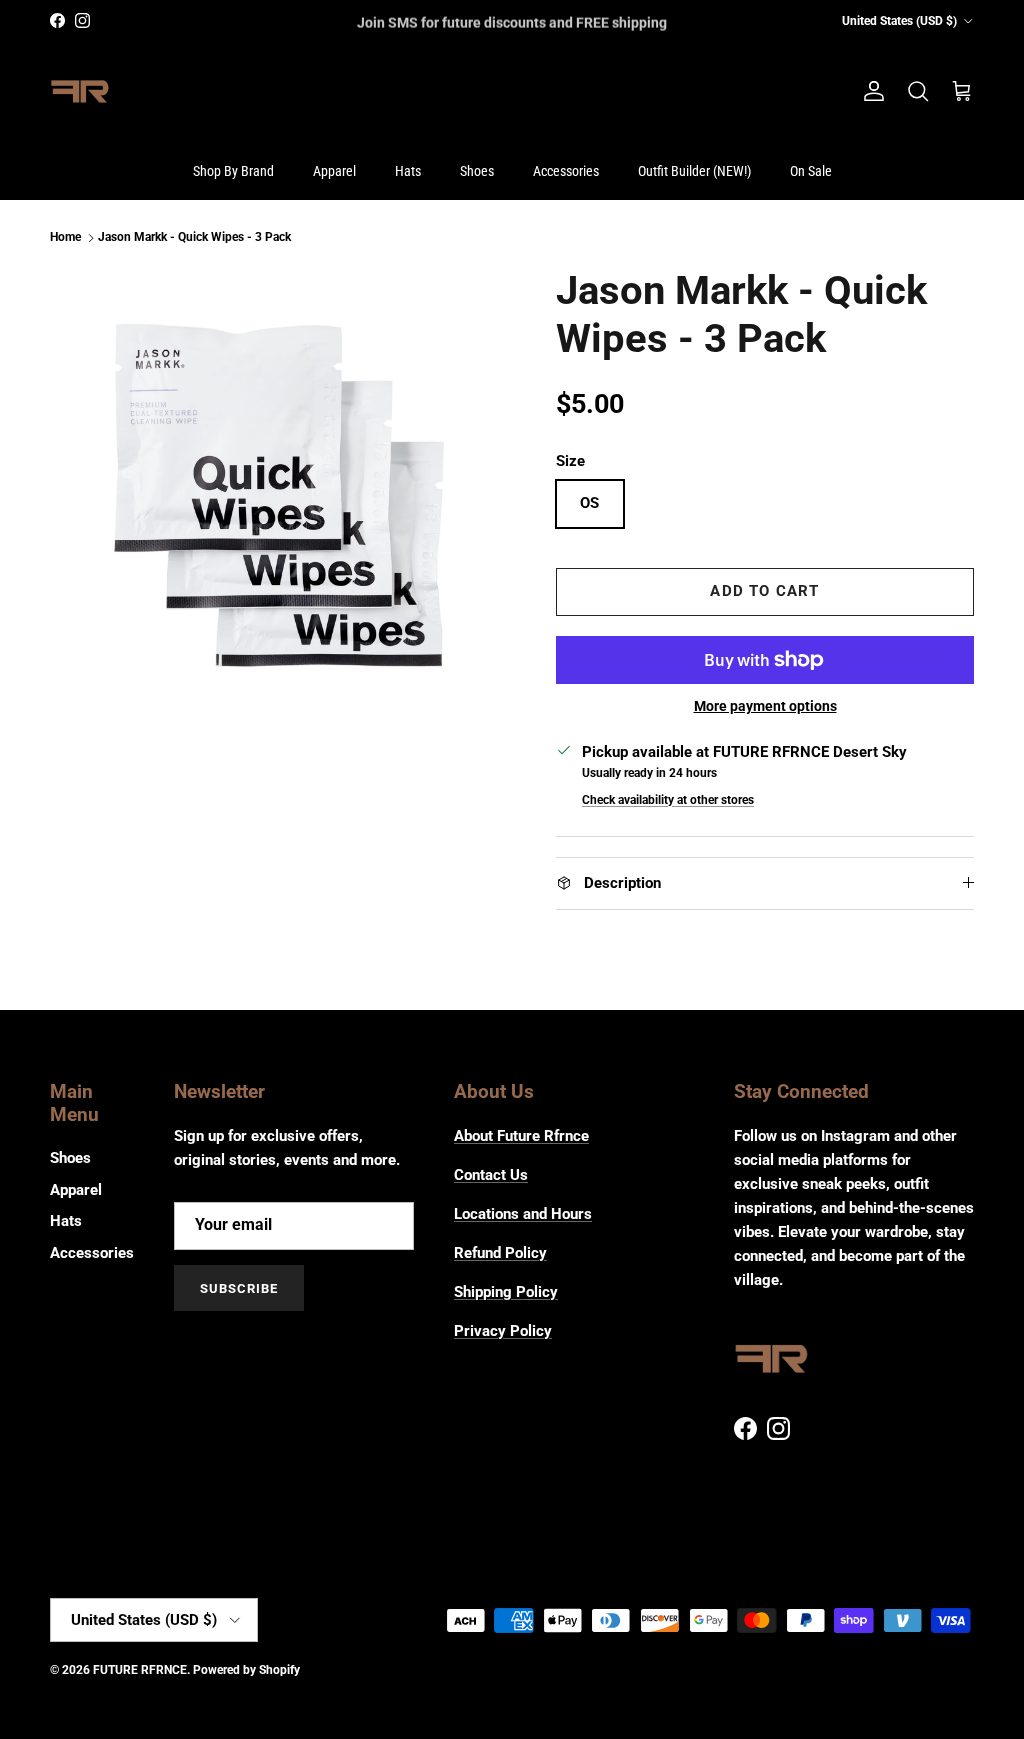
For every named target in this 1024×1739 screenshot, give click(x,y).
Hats (408, 171)
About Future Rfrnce (521, 1136)
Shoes (477, 171)
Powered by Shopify (246, 1670)
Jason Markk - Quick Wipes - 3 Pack (194, 238)
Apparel (334, 171)
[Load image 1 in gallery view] (281, 498)
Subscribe (239, 1288)
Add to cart (764, 591)
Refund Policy (500, 1253)
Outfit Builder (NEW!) (694, 171)
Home (65, 238)
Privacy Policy (503, 1331)
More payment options (765, 706)
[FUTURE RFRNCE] (80, 92)
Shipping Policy (506, 1292)
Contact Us (491, 1175)
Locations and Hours (523, 1214)
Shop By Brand (233, 171)
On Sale (811, 171)
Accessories (566, 171)
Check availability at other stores (668, 800)
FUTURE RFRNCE (140, 1670)
